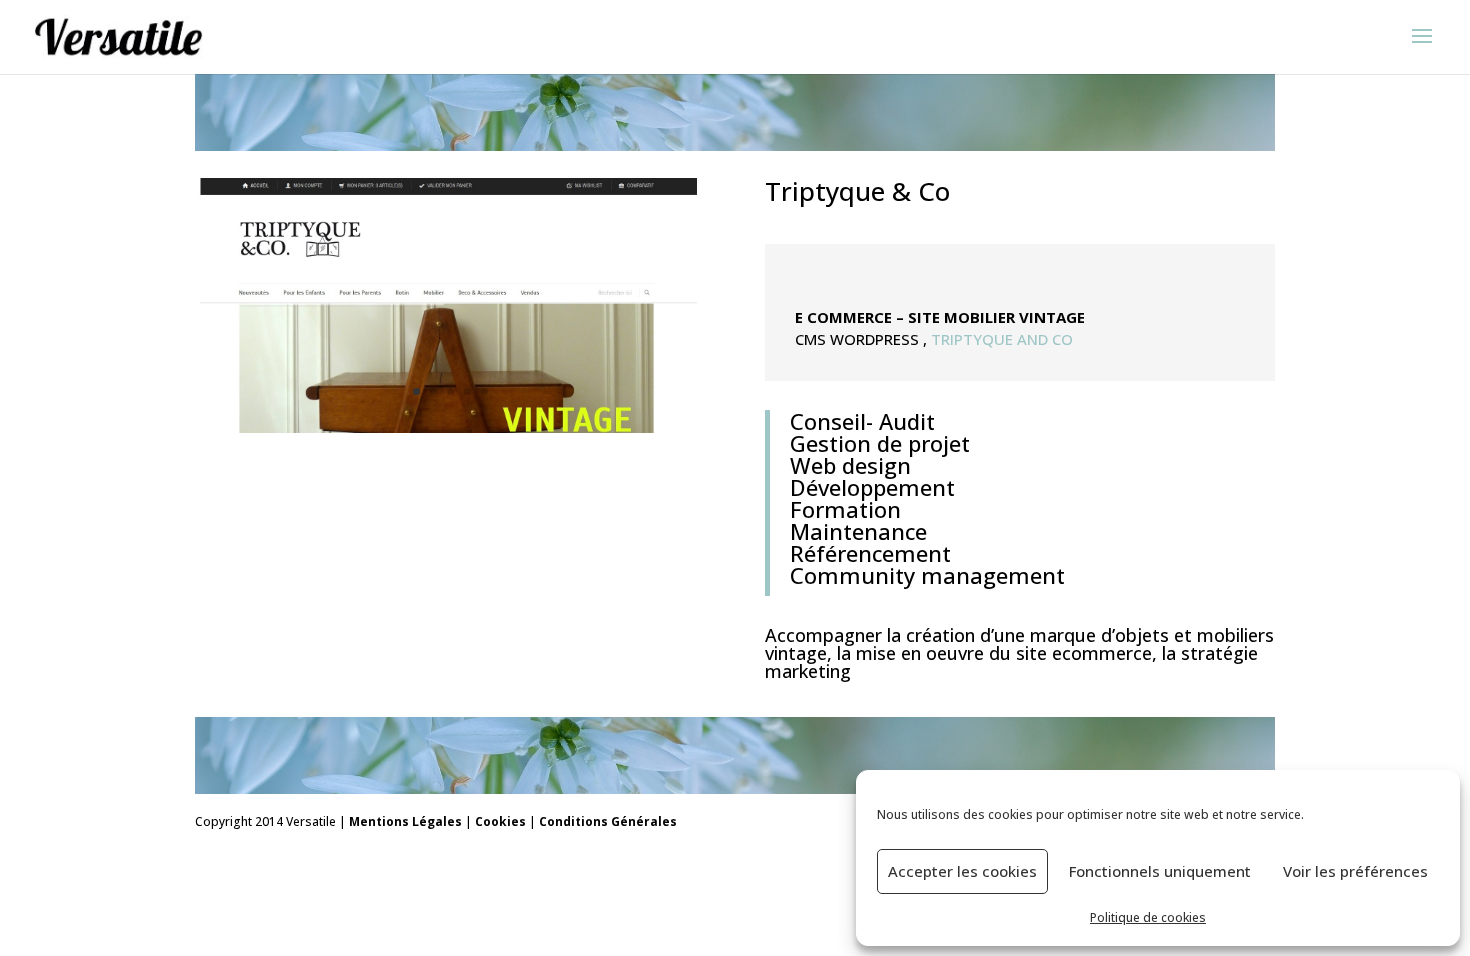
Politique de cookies (1148, 917)
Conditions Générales (608, 821)
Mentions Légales (405, 821)
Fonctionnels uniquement (1160, 871)
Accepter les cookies (962, 871)
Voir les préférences (1355, 871)
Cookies (500, 821)
